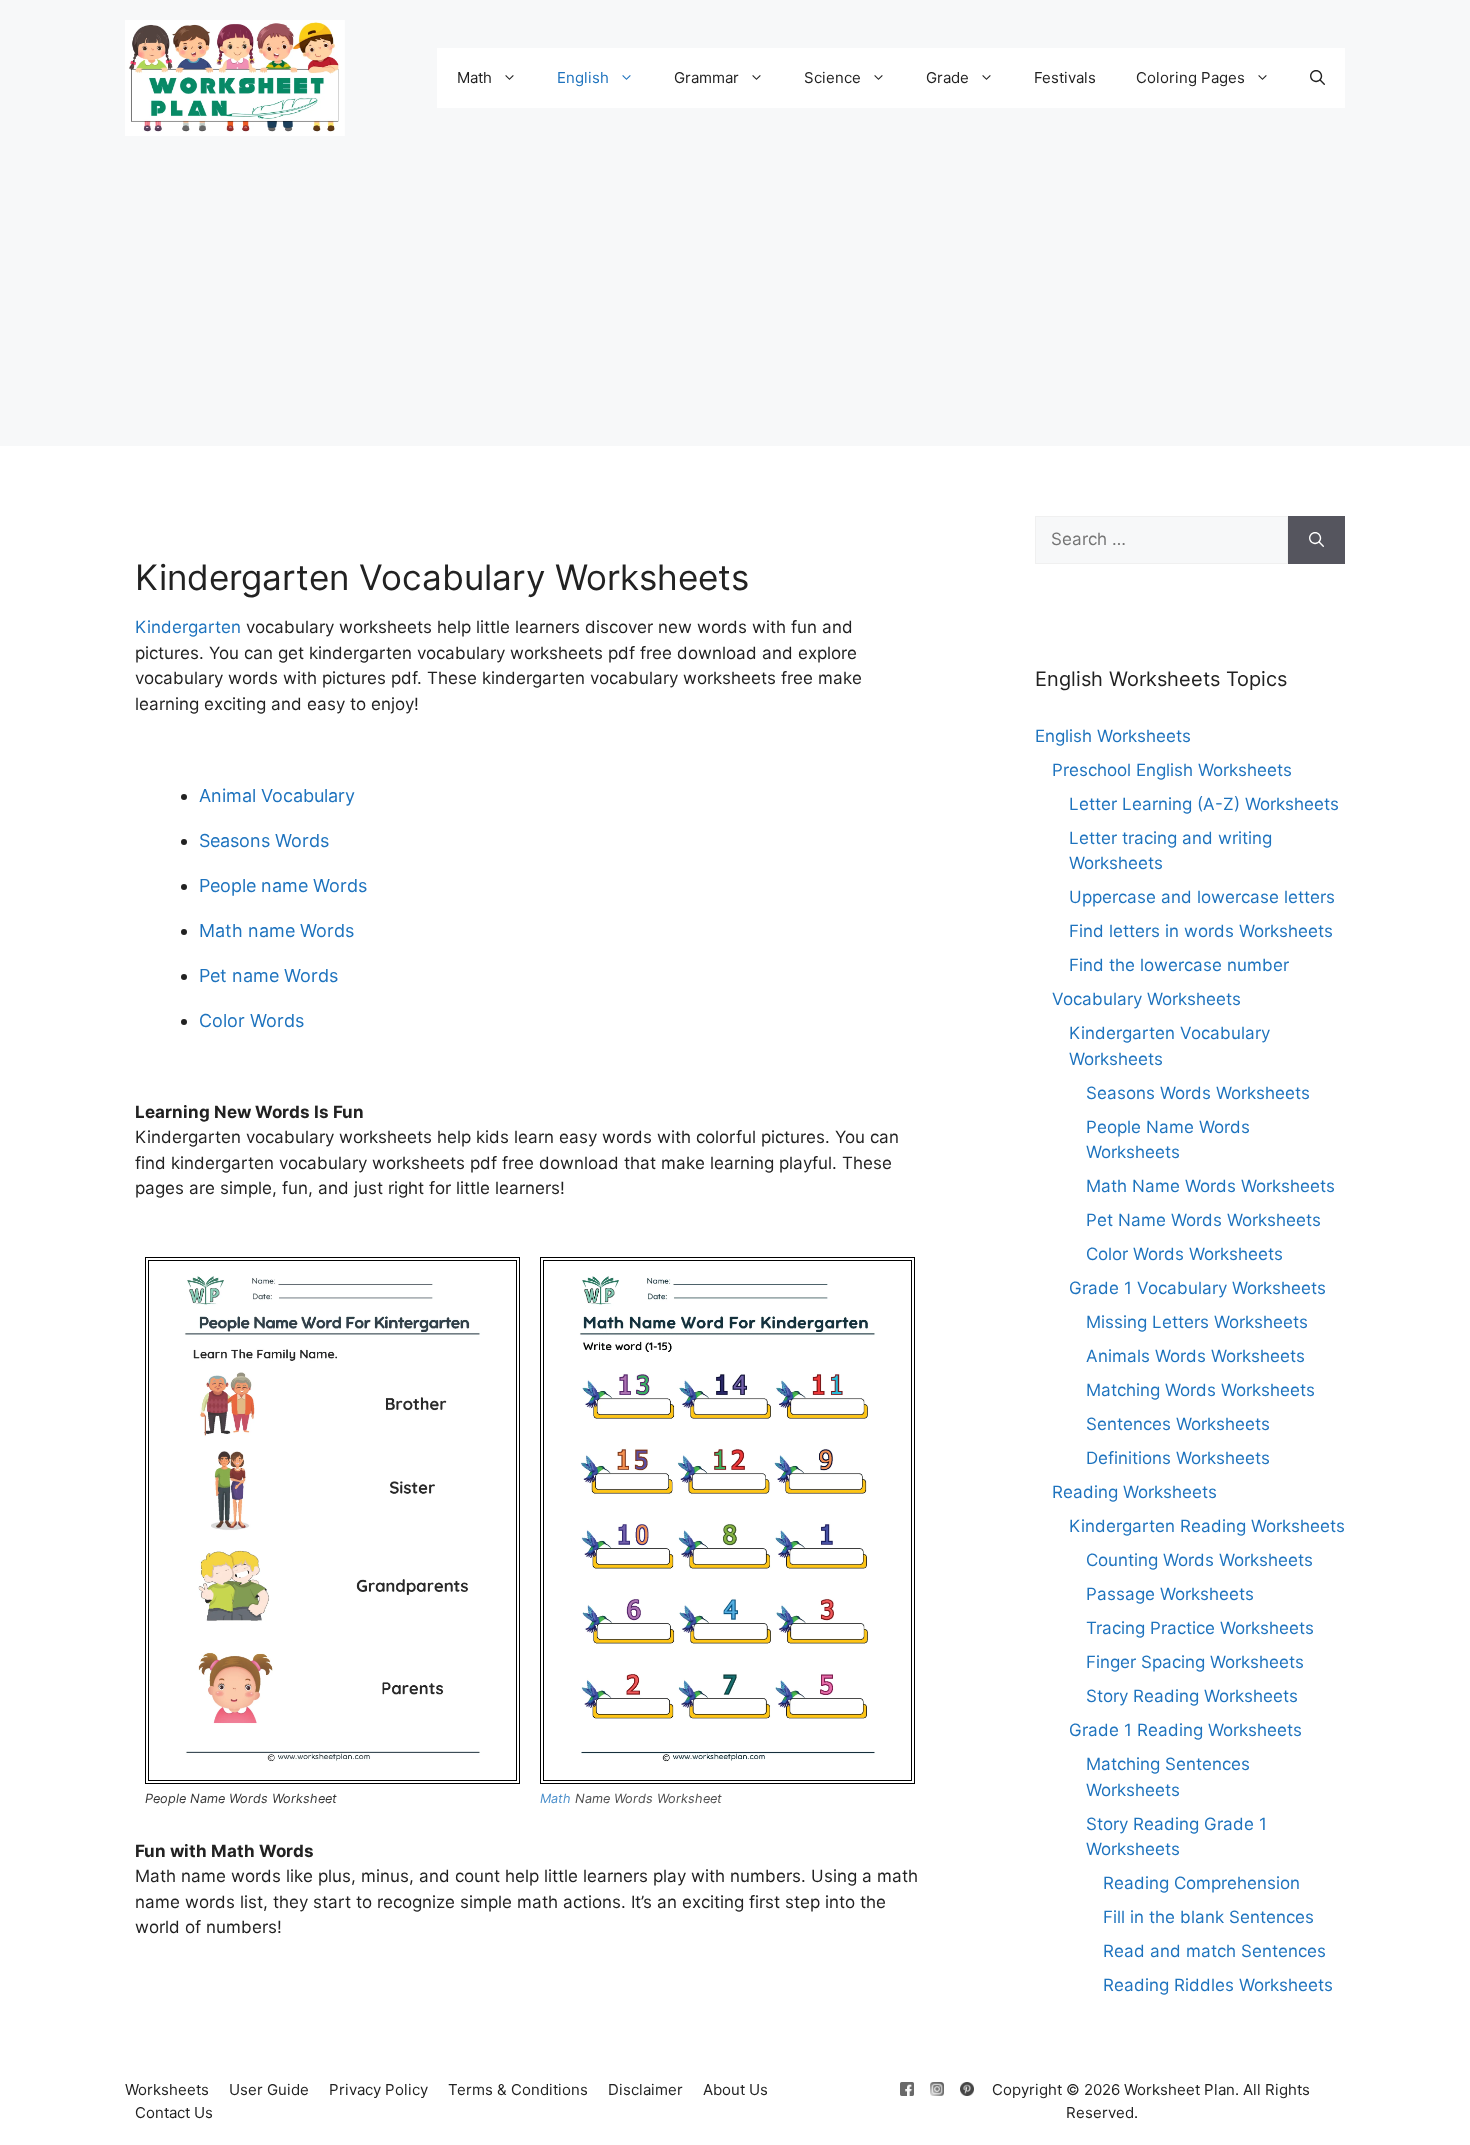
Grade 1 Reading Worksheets (1185, 1730)
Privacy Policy (378, 2089)
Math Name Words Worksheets (1210, 1186)
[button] (1317, 78)
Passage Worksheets (1170, 1594)
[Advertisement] (735, 306)
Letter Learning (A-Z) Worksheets (1204, 804)
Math (474, 77)
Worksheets (167, 2089)
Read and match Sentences (1214, 1951)
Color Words (251, 1020)
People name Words (283, 885)
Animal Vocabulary (277, 795)
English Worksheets (1113, 736)
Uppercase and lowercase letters (1202, 897)
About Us (735, 2089)
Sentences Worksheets (1178, 1424)
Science (832, 77)
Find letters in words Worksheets (1201, 931)
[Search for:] (1161, 540)
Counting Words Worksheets (1199, 1560)
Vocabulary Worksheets (1146, 999)
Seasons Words (264, 840)
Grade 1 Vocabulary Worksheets (1197, 1288)
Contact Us (174, 2112)
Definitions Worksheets (1178, 1458)
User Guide (269, 2089)
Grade (947, 77)
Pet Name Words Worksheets (1203, 1220)
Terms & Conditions (518, 2089)
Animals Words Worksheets (1195, 1356)
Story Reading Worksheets (1192, 1696)
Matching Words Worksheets (1200, 1390)
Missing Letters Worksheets (1197, 1322)
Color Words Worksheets (1184, 1254)
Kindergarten (188, 627)
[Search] (1316, 540)
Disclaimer (645, 2089)
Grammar (706, 77)
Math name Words (276, 930)
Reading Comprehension (1201, 1883)
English (583, 77)
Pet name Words (268, 975)
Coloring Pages (1190, 77)
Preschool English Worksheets (1172, 770)
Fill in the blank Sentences (1208, 1917)
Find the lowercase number (1179, 965)
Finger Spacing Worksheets (1195, 1662)
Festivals (1065, 77)
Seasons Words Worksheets (1198, 1093)
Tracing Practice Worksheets (1200, 1628)
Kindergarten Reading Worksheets (1207, 1526)
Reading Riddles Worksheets (1218, 1985)
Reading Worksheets (1134, 1492)
